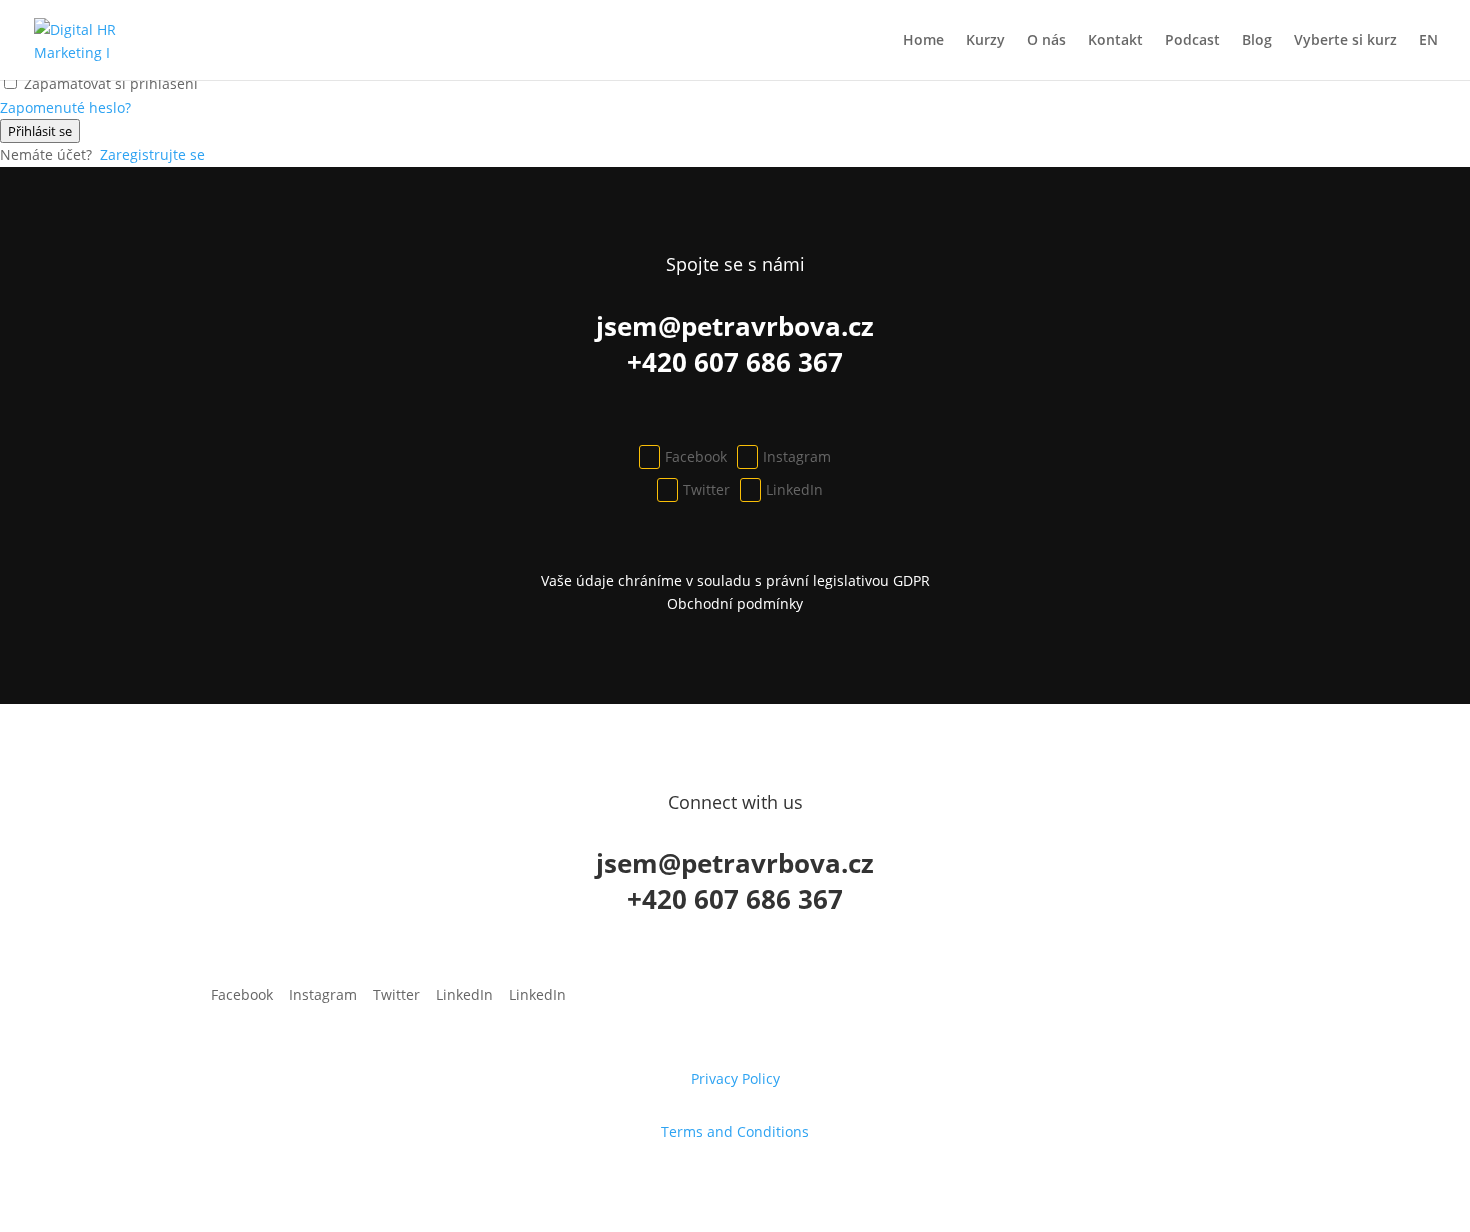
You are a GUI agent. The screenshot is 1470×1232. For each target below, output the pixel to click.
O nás (1046, 41)
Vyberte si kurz (1345, 41)
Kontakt (1115, 41)
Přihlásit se (40, 131)
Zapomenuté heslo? (65, 107)
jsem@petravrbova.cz (735, 326)
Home (923, 41)
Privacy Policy (735, 1078)
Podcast (1192, 41)
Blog (1257, 41)
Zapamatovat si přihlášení (111, 83)
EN (1428, 41)
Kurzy (985, 41)
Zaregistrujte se (152, 154)
